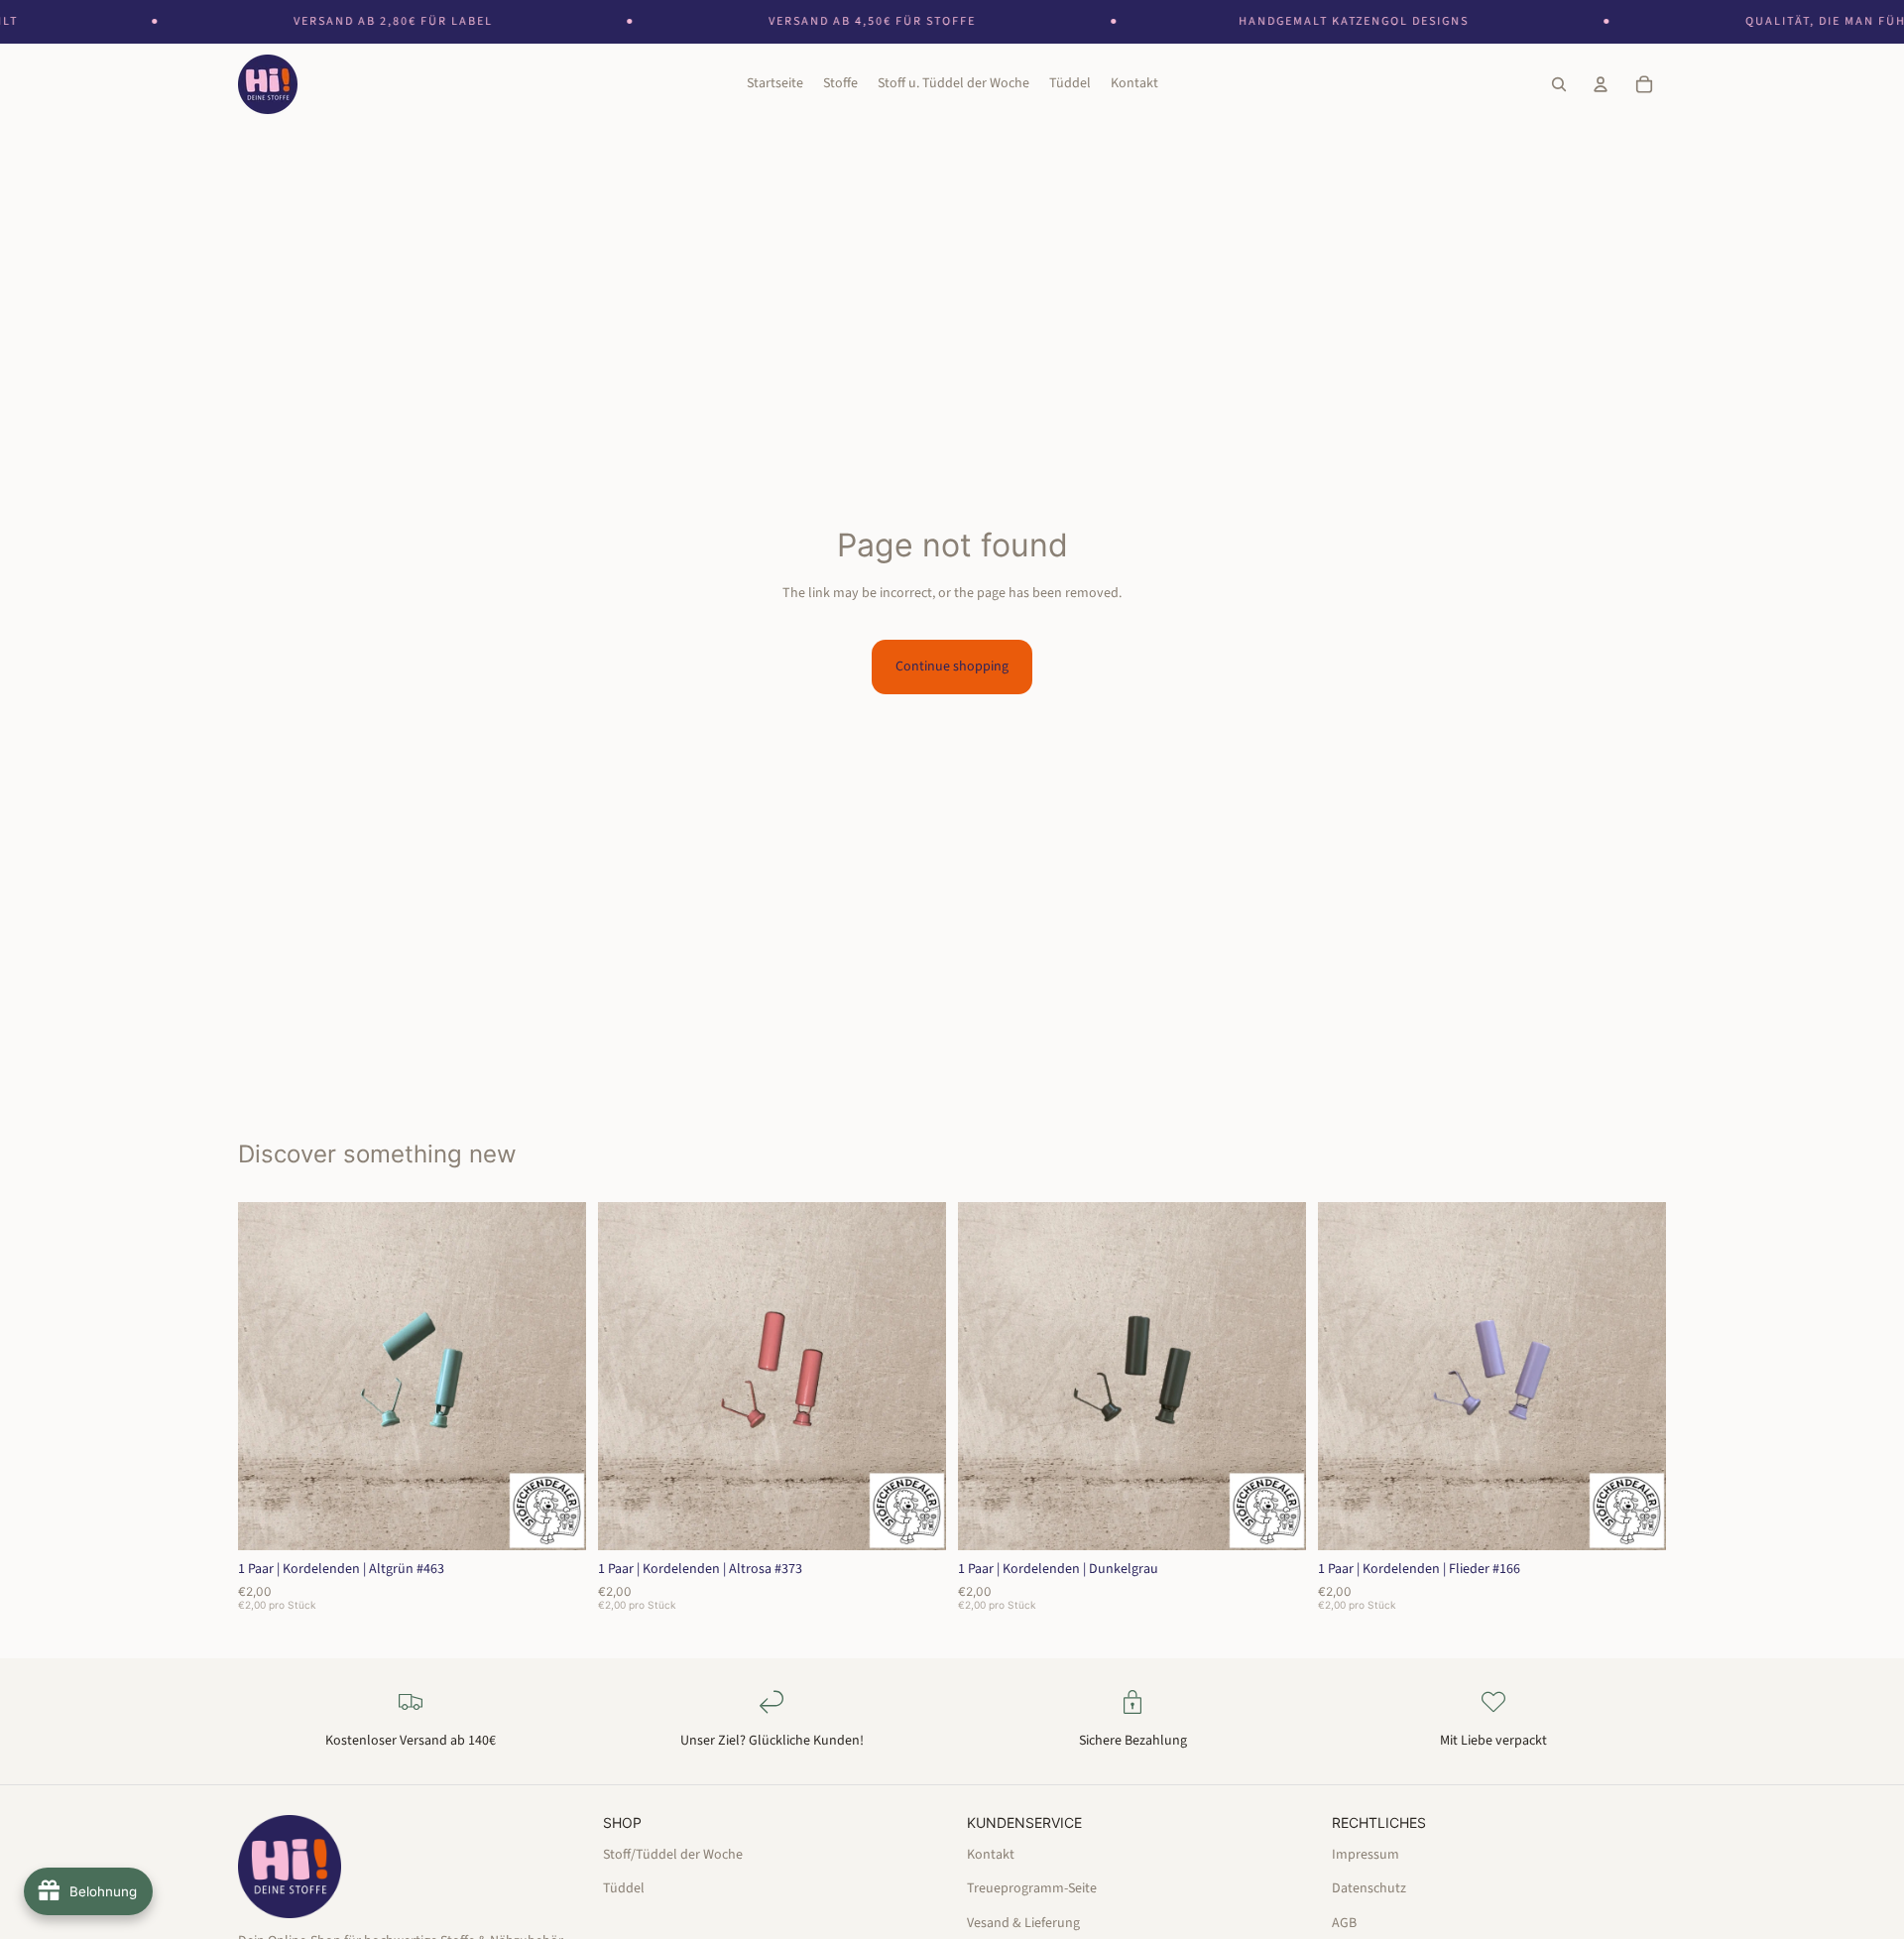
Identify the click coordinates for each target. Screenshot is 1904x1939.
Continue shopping (952, 667)
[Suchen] (1559, 85)
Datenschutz (1369, 1888)
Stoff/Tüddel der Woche (673, 1854)
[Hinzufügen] (555, 1519)
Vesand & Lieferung (1023, 1922)
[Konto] (1601, 85)
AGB (1344, 1922)
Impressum (1366, 1854)
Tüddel (624, 1888)
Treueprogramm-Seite (1032, 1888)
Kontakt (991, 1854)
